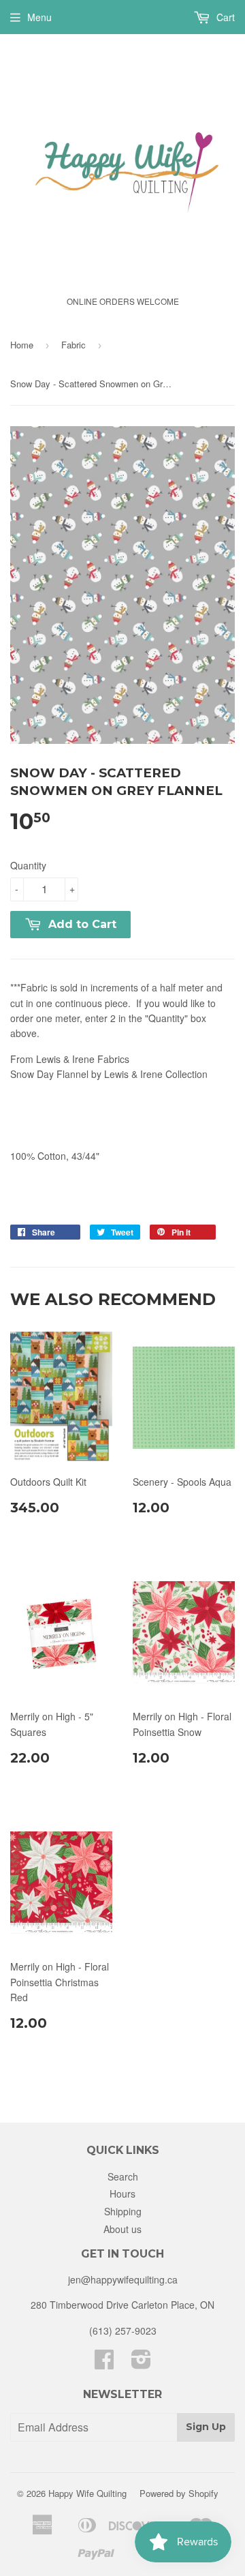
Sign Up (206, 2427)
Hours (122, 2193)
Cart (224, 17)
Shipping (123, 2211)
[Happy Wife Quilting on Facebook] (104, 2363)
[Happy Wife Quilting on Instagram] (141, 2363)
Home (22, 345)
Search (123, 2176)
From (70, 1059)
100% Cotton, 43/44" (55, 1156)
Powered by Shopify (179, 2493)
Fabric (73, 345)
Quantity (28, 865)
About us (122, 2229)
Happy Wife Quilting (87, 2493)
